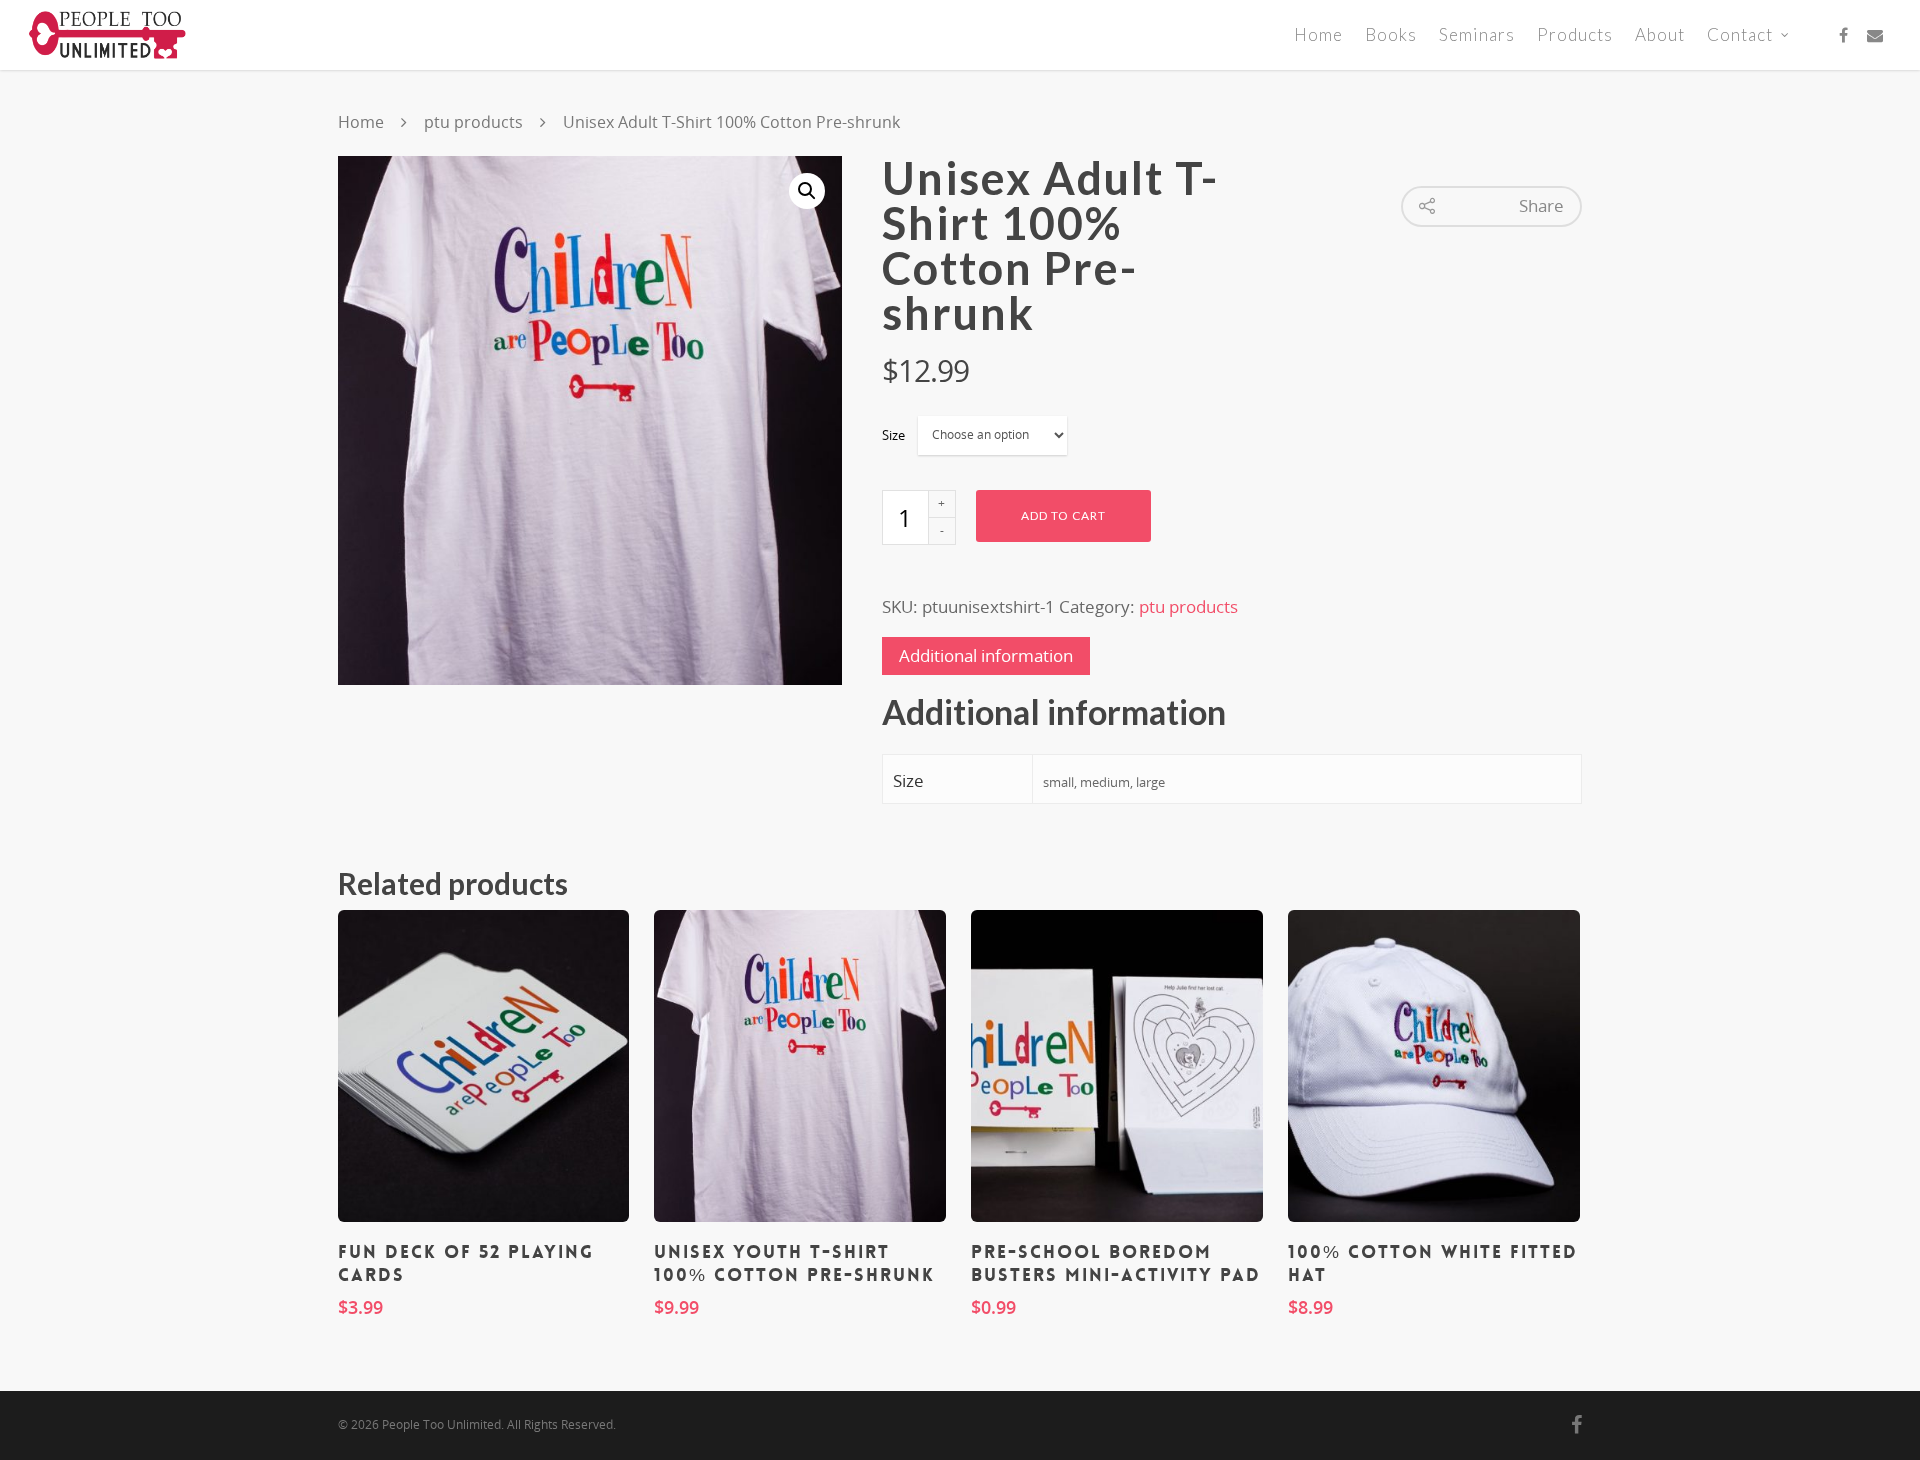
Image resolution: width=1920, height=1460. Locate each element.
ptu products (473, 122)
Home (1318, 34)
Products (1575, 34)
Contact (1740, 34)
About (1660, 34)
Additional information (986, 655)
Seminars (1477, 34)
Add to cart (1063, 515)
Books (1391, 34)
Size (893, 435)
